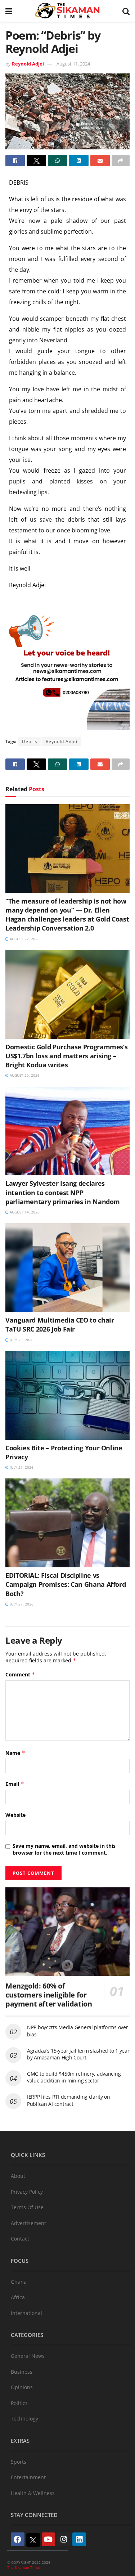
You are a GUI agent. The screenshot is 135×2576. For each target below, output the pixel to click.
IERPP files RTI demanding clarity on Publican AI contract (69, 2100)
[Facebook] (18, 2539)
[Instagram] (64, 2539)
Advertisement (28, 2223)
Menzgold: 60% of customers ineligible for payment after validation (49, 1995)
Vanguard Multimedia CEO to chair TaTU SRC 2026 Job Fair (60, 1325)
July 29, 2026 (21, 1340)
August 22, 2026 (24, 939)
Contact (20, 2239)
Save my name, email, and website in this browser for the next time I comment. (64, 1849)
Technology (24, 2419)
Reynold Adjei (28, 64)
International (26, 2313)
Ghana (19, 2282)
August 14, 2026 (24, 1212)
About (18, 2176)
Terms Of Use (27, 2207)
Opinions (22, 2387)
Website (15, 1815)
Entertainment (28, 2477)
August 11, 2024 (73, 64)
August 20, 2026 (24, 1075)
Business (22, 2372)
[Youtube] (49, 2539)
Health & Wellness (33, 2493)
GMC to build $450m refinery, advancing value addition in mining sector (74, 2077)
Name (15, 1753)
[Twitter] (33, 2540)
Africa (18, 2297)
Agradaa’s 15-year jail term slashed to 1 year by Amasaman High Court (78, 2054)
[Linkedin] (79, 2539)
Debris (30, 741)
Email (15, 1784)
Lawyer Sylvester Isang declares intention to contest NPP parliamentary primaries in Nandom (63, 1192)
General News (28, 2356)
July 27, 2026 (21, 1467)
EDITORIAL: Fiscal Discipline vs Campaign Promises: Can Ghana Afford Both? (66, 1584)
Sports (19, 2462)
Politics (19, 2403)
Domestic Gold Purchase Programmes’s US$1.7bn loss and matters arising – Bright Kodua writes (66, 1056)
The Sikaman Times (24, 2567)
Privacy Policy (27, 2192)
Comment (20, 1674)
